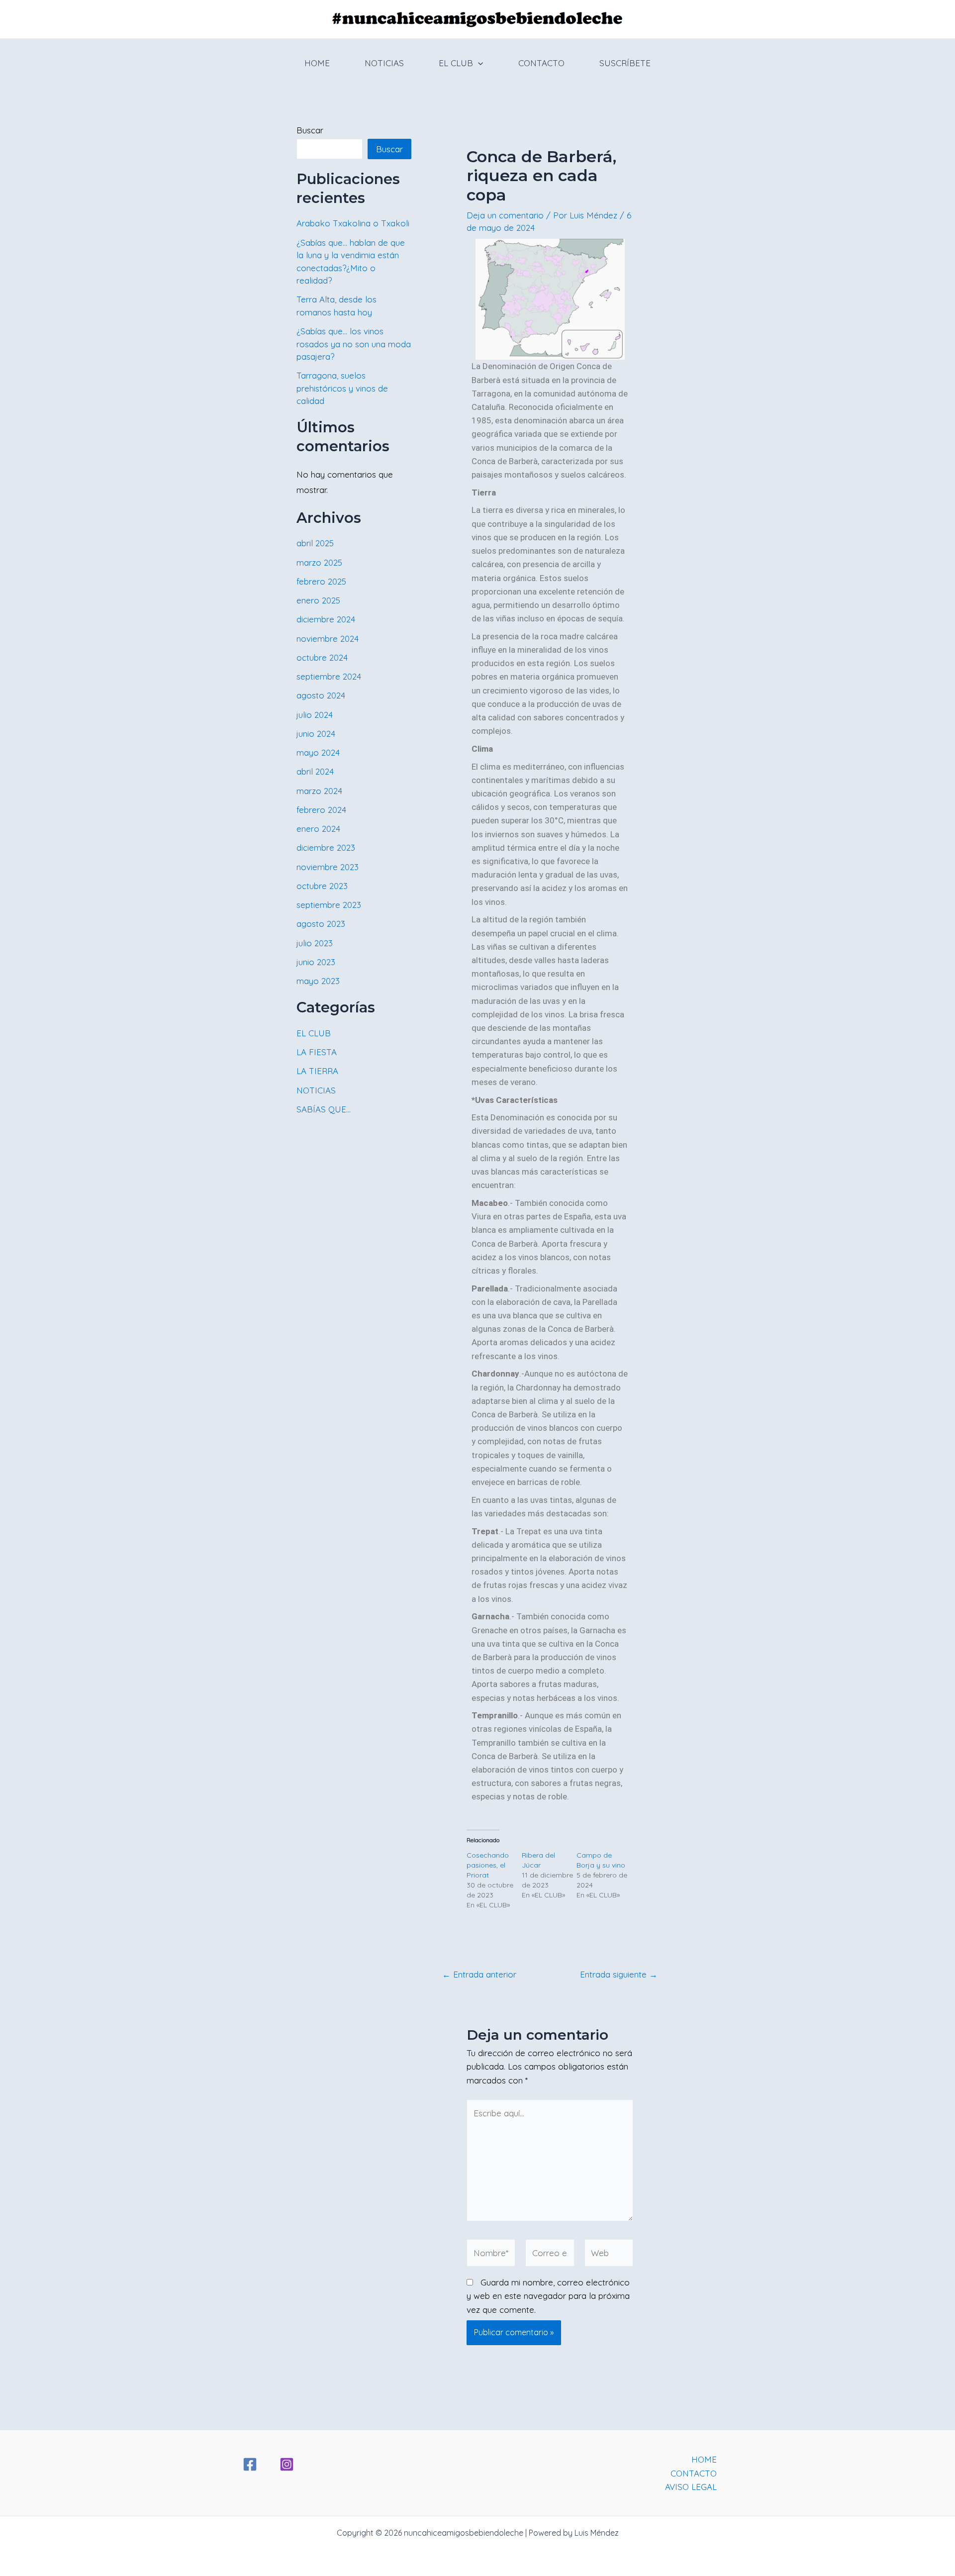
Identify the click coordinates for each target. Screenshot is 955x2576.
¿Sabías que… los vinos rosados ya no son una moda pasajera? (354, 344)
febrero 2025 (321, 581)
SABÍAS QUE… (324, 1109)
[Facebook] (250, 2464)
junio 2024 (316, 734)
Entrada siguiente (619, 1974)
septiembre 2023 (329, 905)
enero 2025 (318, 600)
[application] (478, 63)
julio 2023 (315, 943)
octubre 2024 (322, 657)
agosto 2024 (321, 695)
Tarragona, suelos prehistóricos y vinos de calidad (342, 388)
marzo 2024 (319, 791)
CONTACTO (541, 63)
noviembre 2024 (328, 639)
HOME (317, 63)
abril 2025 (315, 543)
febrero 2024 (321, 810)
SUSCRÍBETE (625, 63)
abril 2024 (315, 771)
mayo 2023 (318, 981)
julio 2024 (315, 715)
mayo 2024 (318, 752)
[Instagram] (287, 2464)
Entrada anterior (479, 1974)
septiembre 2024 (329, 676)
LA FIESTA (317, 1052)
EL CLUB (456, 63)
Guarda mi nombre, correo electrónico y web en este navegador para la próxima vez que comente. (548, 2296)
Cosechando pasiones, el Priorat (488, 1865)
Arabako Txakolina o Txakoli (353, 223)
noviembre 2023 (328, 867)
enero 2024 (318, 829)
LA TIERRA (317, 1071)
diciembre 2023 (326, 847)
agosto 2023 (321, 924)
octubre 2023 (322, 886)
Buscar (310, 130)
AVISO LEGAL (691, 2487)
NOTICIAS (384, 63)
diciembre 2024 (326, 619)
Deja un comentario (505, 215)
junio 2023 (316, 962)
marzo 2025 (319, 562)
